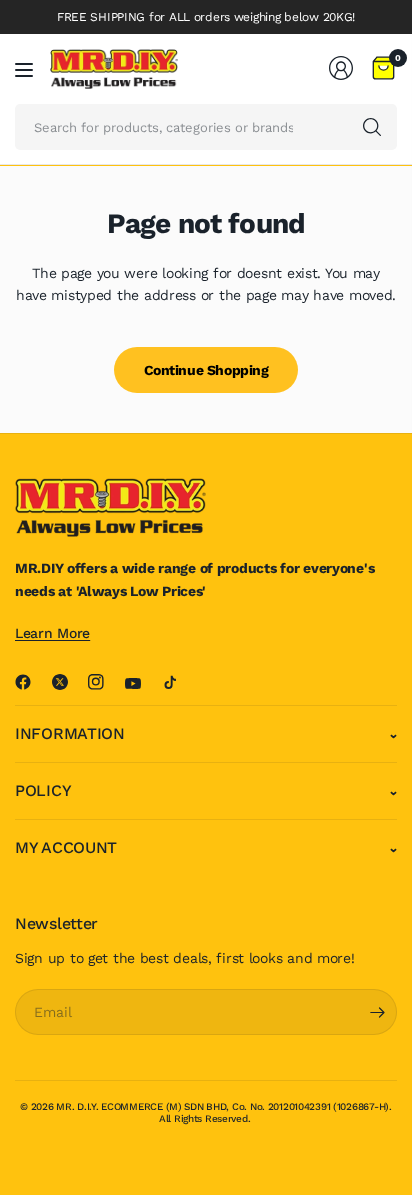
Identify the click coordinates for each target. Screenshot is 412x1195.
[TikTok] (178, 682)
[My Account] (341, 68)
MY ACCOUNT (66, 847)
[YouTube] (141, 684)
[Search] (372, 127)
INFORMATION (70, 733)
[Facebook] (31, 682)
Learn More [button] (52, 633)
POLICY (43, 790)
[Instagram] (104, 682)
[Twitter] (68, 682)
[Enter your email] (377, 1012)
